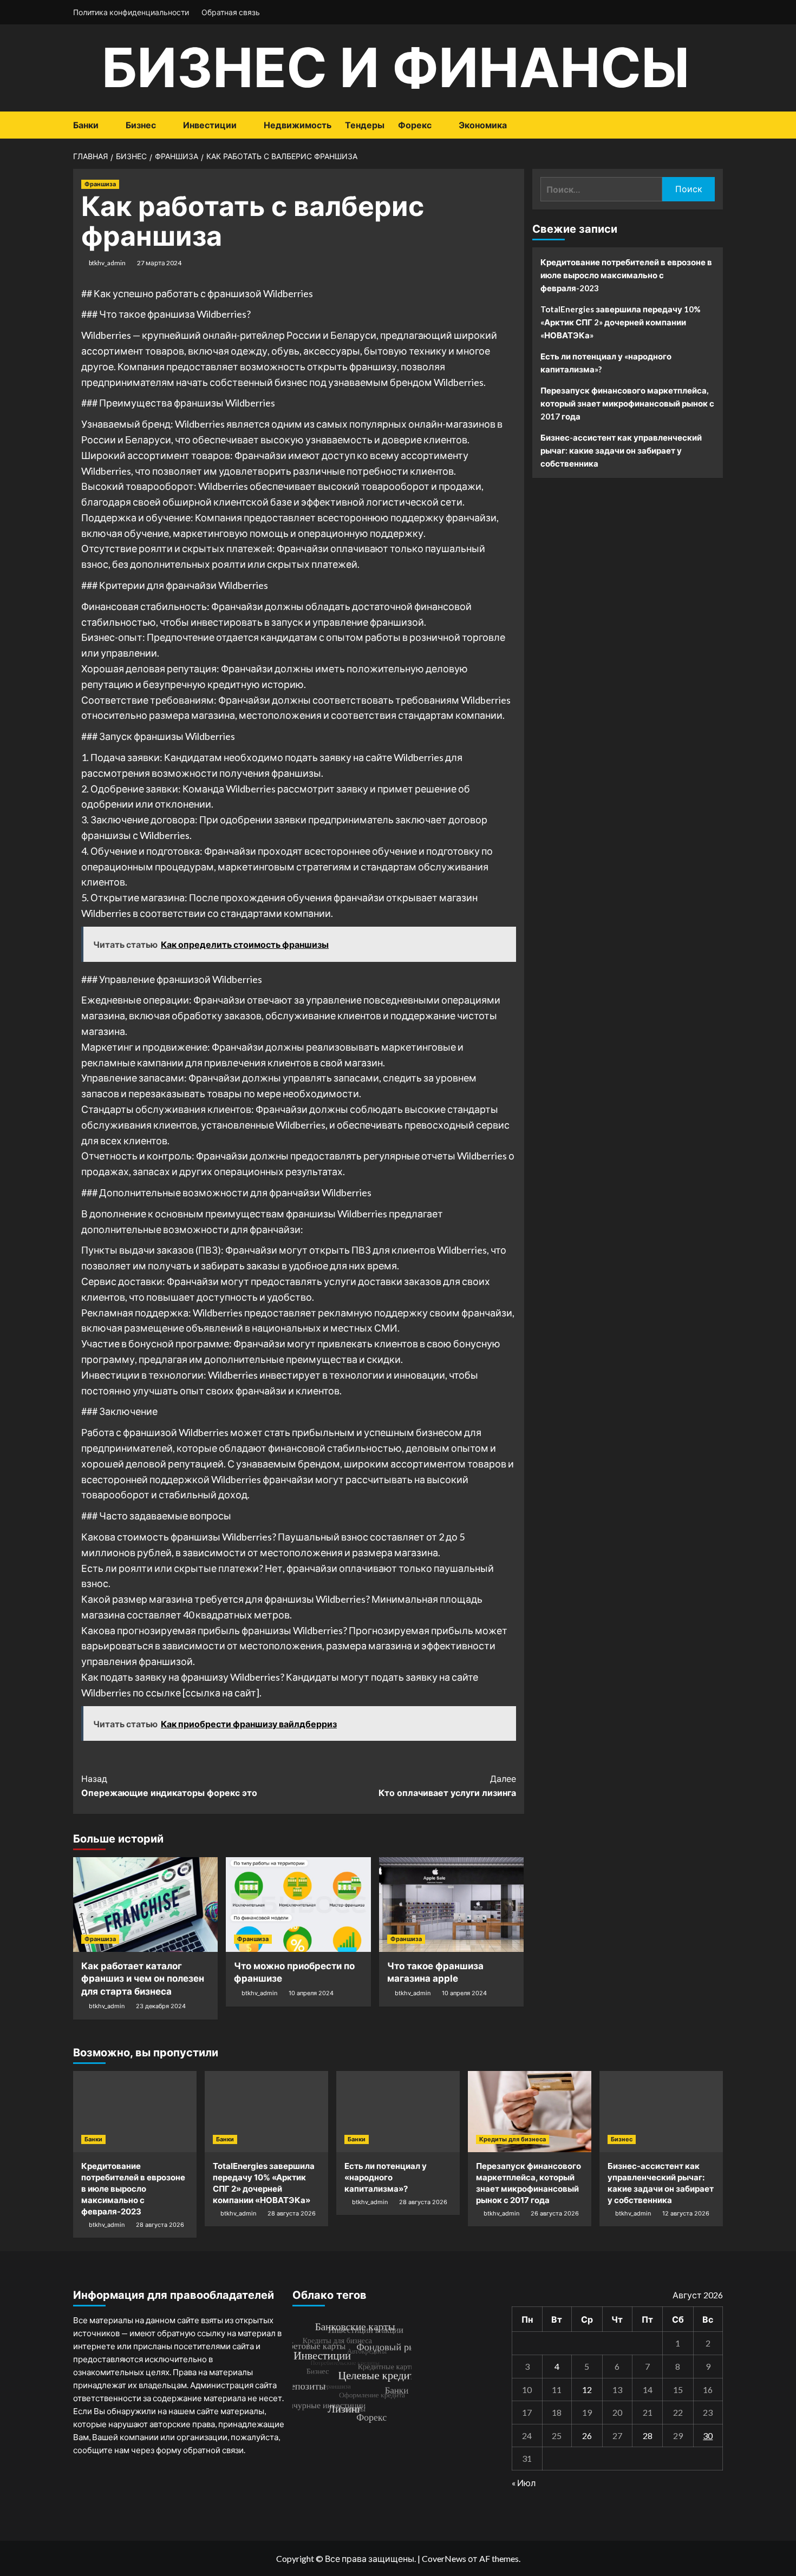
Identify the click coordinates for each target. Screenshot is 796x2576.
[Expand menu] (105, 126)
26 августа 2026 (555, 2213)
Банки (86, 125)
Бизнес (141, 125)
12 (587, 2390)
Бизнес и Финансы (396, 67)
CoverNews (444, 2558)
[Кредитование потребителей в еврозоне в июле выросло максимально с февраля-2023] (135, 2112)
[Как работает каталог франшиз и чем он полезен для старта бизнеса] (145, 1905)
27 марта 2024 (159, 263)
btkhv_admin (107, 263)
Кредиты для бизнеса (513, 2139)
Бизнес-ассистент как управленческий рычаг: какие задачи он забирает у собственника (621, 450)
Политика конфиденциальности (131, 12)
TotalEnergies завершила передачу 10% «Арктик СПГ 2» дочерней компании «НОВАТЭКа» (621, 322)
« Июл (524, 2483)
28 (648, 2436)
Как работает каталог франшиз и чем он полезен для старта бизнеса (143, 1979)
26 (587, 2436)
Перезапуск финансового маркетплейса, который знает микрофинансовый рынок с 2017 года (627, 403)
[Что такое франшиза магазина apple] (451, 1905)
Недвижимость (298, 125)
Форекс (415, 125)
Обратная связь (231, 12)
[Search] (716, 125)
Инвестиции (210, 125)
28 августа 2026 (160, 2225)
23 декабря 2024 (161, 2006)
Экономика (483, 125)
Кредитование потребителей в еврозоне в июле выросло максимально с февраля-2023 (626, 275)
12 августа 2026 (686, 2213)
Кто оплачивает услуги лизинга (447, 1786)
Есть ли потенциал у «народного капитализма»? (606, 363)
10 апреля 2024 (311, 1993)
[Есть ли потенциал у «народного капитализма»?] (398, 2112)
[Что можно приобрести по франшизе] (298, 1905)
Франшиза (100, 184)
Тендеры (365, 125)
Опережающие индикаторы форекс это (169, 1786)
